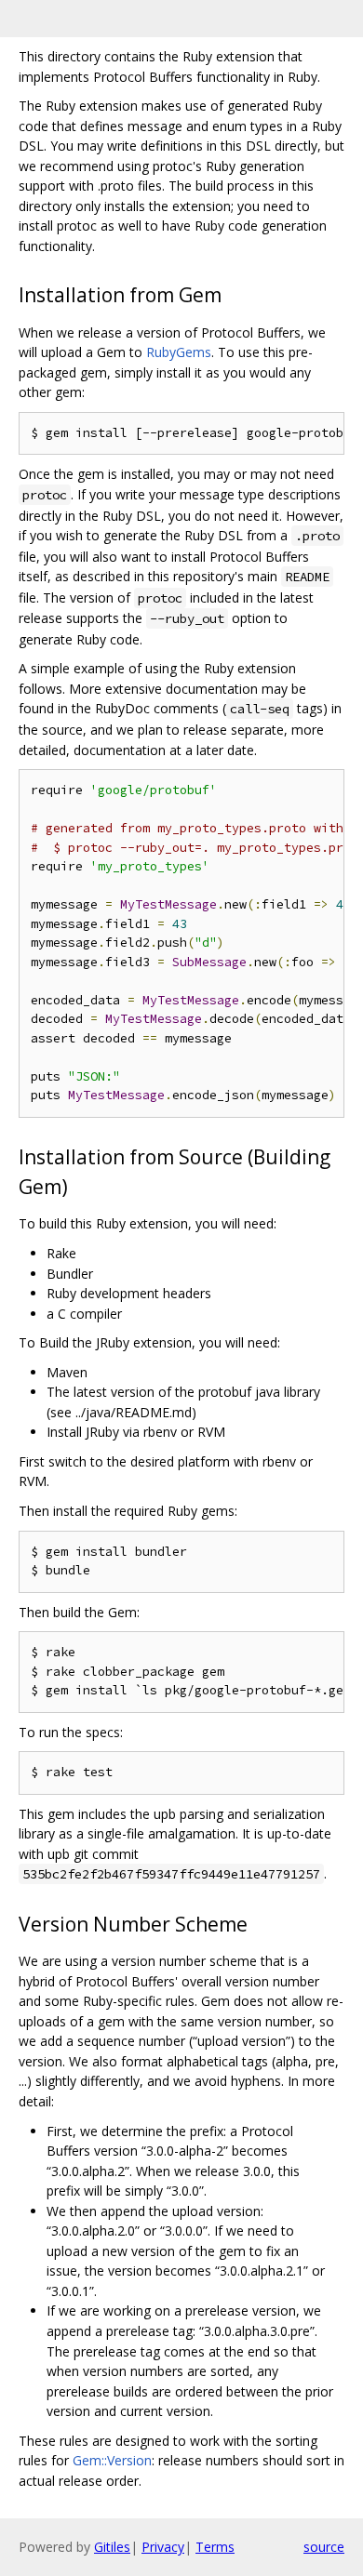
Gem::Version (112, 2460)
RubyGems (179, 352)
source (324, 2547)
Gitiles (112, 2547)
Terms (215, 2547)
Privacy (163, 2547)
